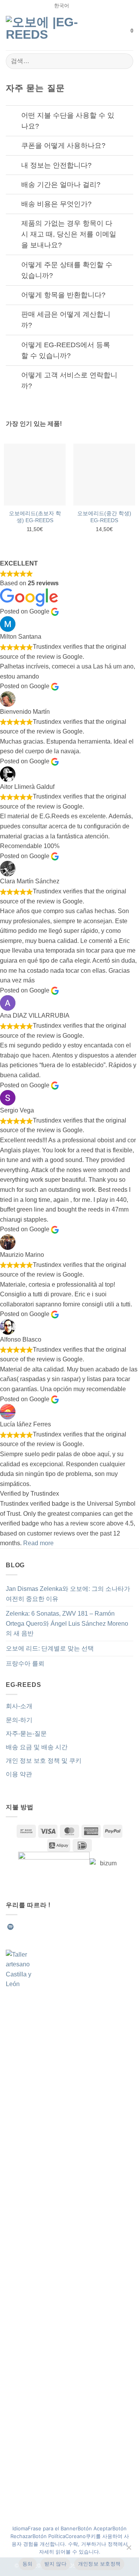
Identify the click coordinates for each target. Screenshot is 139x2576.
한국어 (62, 6)
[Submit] (124, 61)
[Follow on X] (48, 1927)
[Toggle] (13, 116)
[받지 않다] (129, 2550)
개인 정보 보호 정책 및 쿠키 (44, 1761)
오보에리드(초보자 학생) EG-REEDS (35, 517)
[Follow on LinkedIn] (67, 1927)
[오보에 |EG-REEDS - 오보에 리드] (46, 31)
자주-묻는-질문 (26, 1734)
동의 (28, 2564)
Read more (38, 1543)
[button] (120, 31)
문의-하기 (19, 1720)
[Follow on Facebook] (20, 1927)
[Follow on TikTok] (39, 1927)
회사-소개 (19, 1706)
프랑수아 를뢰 (25, 1663)
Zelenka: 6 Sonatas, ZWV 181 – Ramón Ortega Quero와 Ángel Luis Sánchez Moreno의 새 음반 (67, 1623)
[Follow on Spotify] (10, 1927)
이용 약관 (19, 1774)
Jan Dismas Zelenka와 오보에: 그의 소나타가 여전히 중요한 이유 (68, 1594)
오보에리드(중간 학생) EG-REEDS (104, 517)
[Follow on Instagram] (29, 1927)
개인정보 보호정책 (99, 2564)
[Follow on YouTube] (76, 1927)
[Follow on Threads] (58, 1927)
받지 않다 (55, 2564)
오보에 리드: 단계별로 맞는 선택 (50, 1648)
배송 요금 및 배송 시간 (37, 1747)
